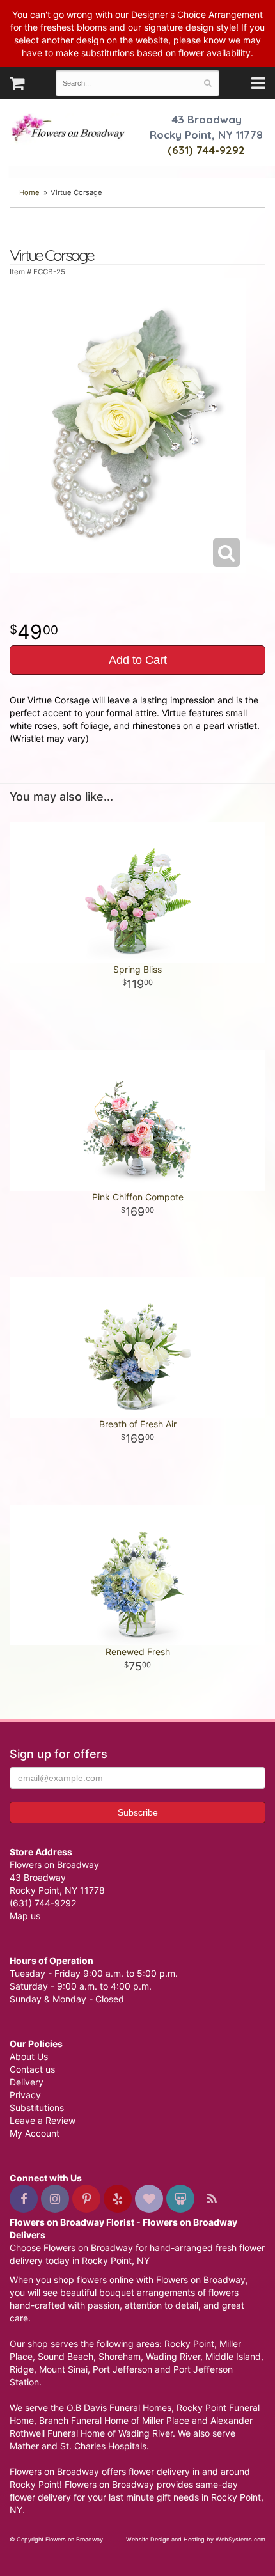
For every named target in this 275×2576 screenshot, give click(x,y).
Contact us (32, 2069)
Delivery (27, 2082)
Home (29, 192)
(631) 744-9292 (206, 150)
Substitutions (37, 2108)
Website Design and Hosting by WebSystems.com (196, 2539)
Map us (25, 1916)
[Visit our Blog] (212, 2199)
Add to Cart (138, 660)
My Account (35, 2133)
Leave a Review (43, 2120)
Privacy (25, 2095)
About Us (29, 2056)
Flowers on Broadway (69, 129)
